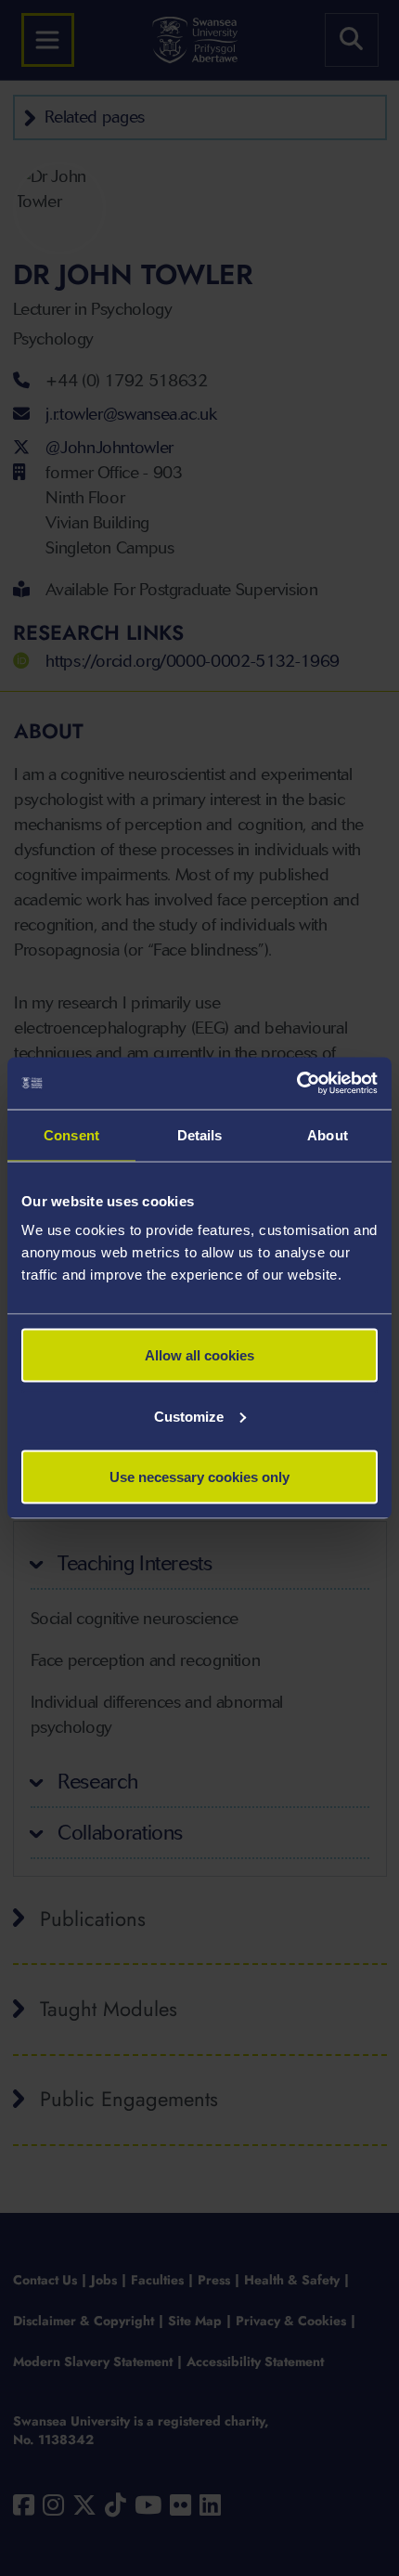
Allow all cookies (199, 1355)
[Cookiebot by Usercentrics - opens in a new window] (296, 1084)
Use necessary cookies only (199, 1477)
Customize (189, 1416)
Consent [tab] (71, 1134)
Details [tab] (200, 1134)
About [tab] (328, 1134)
